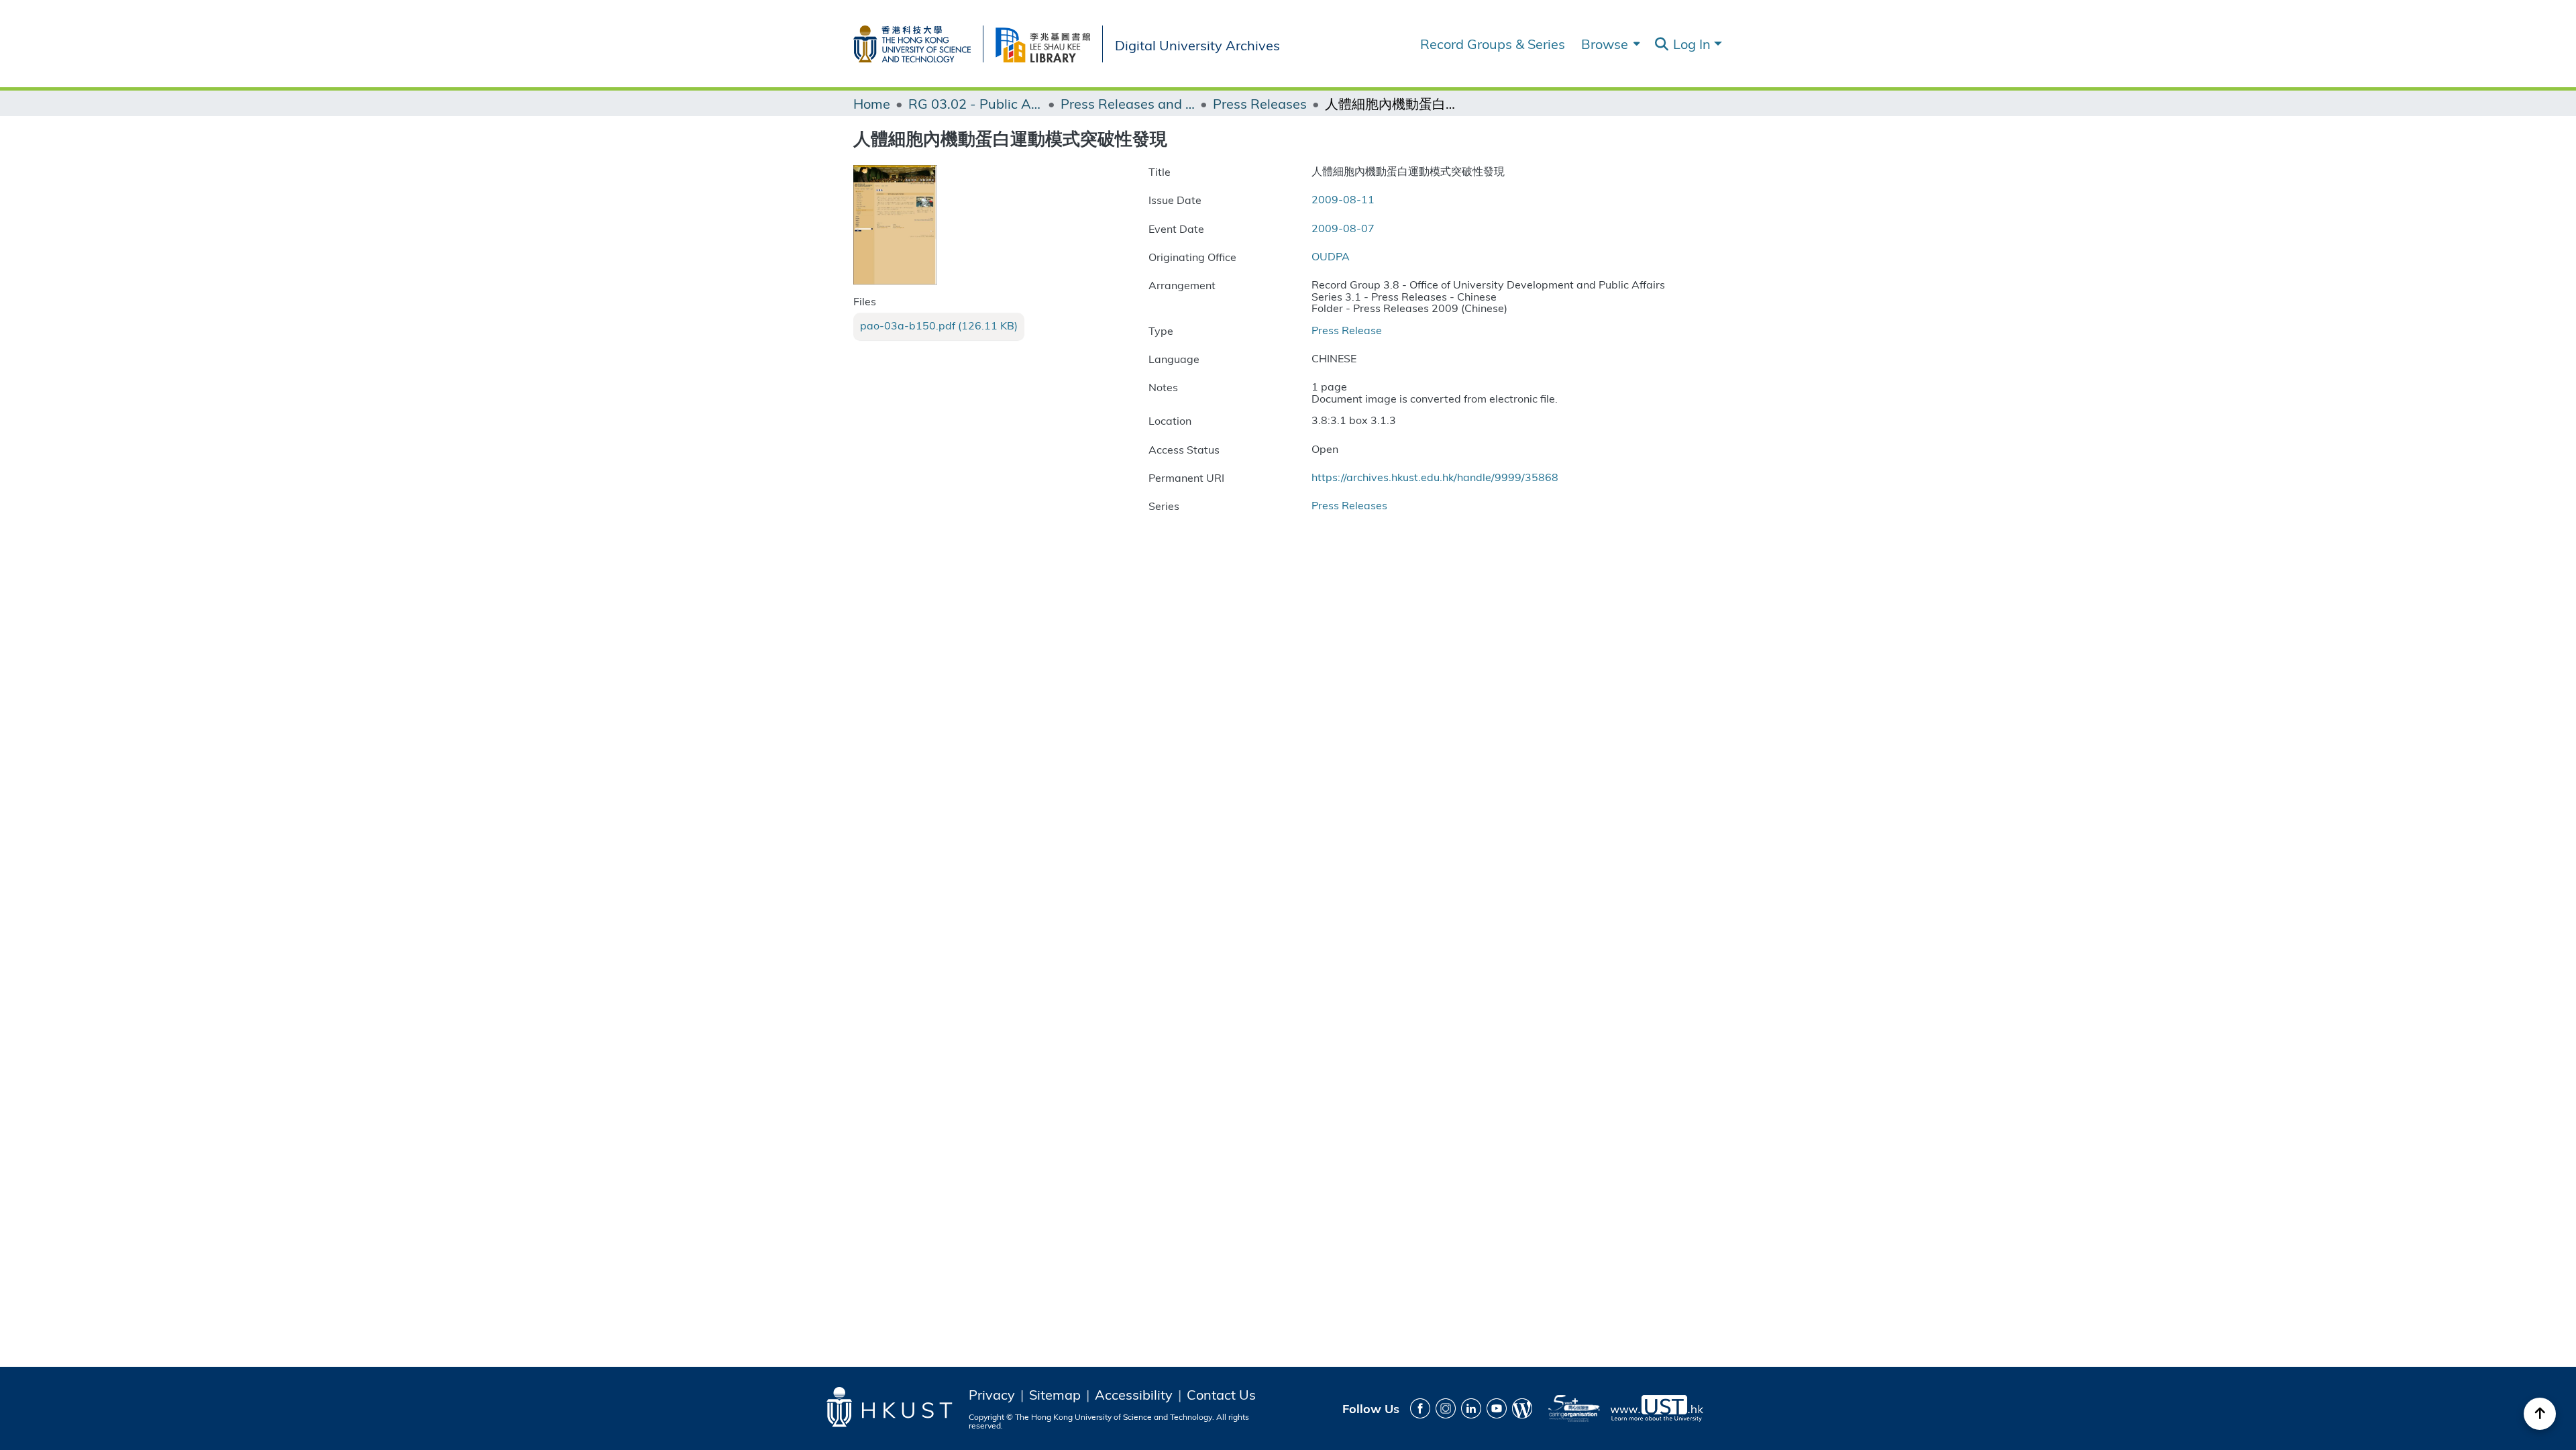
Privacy (992, 1394)
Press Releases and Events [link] (1128, 103)
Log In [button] (1694, 43)
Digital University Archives (1197, 44)
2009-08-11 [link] (1343, 199)
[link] (939, 325)
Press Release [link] (1347, 330)
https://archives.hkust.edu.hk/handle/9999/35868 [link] (1435, 477)
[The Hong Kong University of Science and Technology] (918, 41)
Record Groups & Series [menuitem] (1493, 44)
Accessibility (1134, 1394)
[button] (1661, 44)
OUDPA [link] (1331, 256)
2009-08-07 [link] (1343, 228)
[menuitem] (1609, 44)
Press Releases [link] (1260, 103)
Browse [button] (1605, 44)
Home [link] (872, 103)
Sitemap (1055, 1394)
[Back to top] (2540, 1414)
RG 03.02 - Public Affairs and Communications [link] (975, 103)
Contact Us (1221, 1394)
